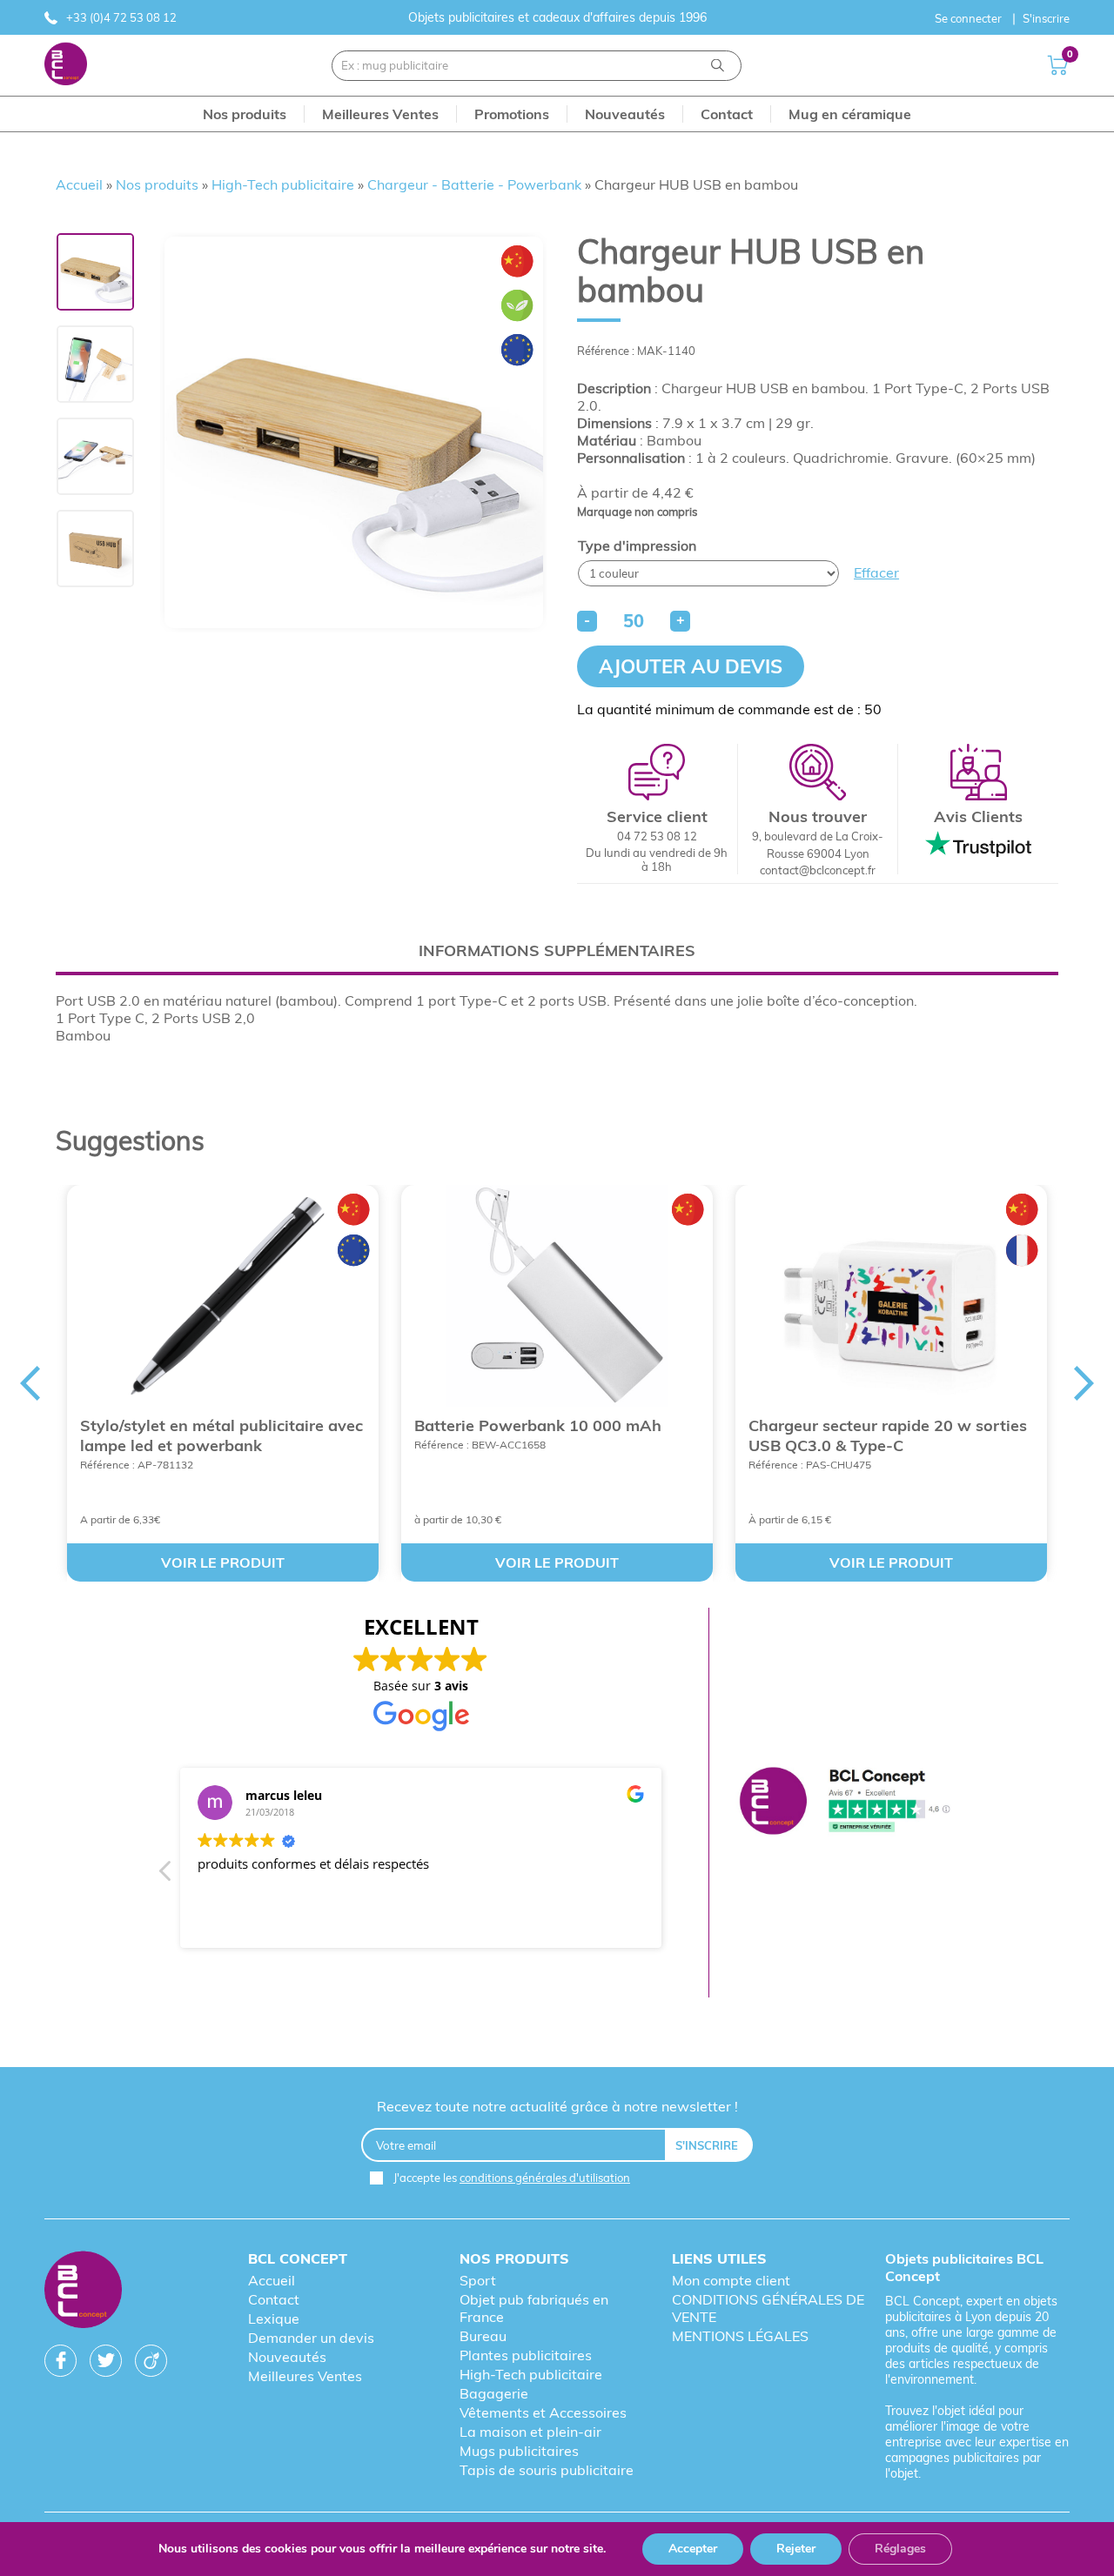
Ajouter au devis (691, 666)
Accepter (693, 2549)
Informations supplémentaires (557, 950)
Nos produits (157, 184)
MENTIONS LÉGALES (740, 2336)
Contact (274, 2299)
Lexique (274, 2318)
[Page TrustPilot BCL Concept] (845, 1802)
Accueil (79, 184)
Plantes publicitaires (526, 2355)
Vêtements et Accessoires (543, 2412)
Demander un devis (311, 2338)
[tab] (557, 950)
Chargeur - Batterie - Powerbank (474, 184)
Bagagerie (494, 2393)
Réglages (900, 2549)
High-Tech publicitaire (283, 184)
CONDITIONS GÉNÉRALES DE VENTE (768, 2308)
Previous (30, 1383)
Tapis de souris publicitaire (547, 2470)
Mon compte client (731, 2280)
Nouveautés (287, 2357)
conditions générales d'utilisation (545, 2178)
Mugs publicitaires (519, 2451)
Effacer (876, 572)
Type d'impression (637, 545)
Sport (478, 2280)
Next (1084, 1383)
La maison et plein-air (530, 2432)
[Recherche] (718, 66)
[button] (166, 1876)
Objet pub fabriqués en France (534, 2308)
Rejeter (796, 2549)
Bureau (483, 2336)
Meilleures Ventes (305, 2376)
